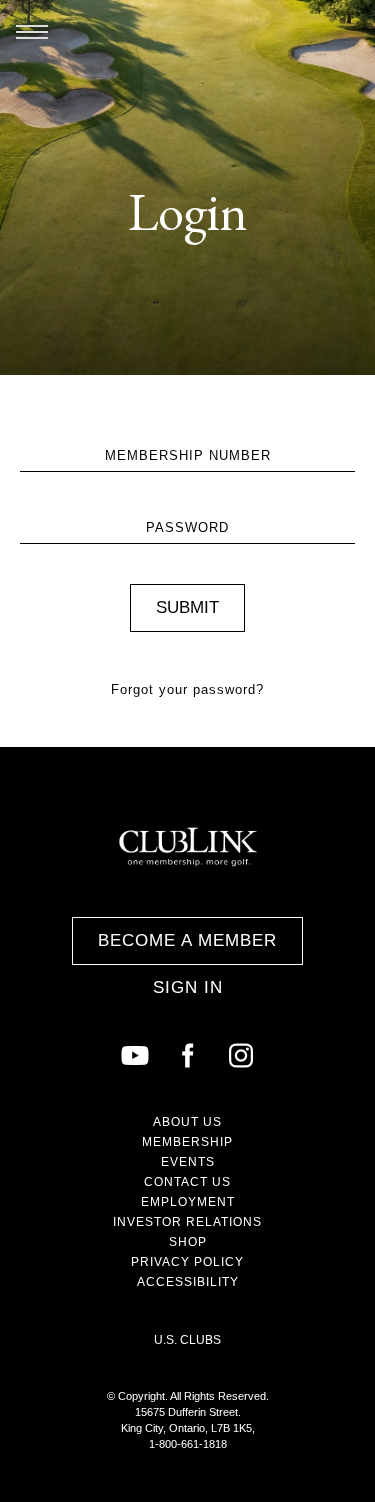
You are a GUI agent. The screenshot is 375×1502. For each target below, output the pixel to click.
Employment (188, 1202)
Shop (188, 1242)
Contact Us (187, 1182)
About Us (187, 1122)
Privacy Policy (187, 1262)
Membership (187, 1142)
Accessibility (188, 1282)
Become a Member (187, 940)
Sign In (188, 987)
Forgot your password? (187, 689)
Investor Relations (187, 1222)
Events (188, 1162)
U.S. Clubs (187, 1340)
